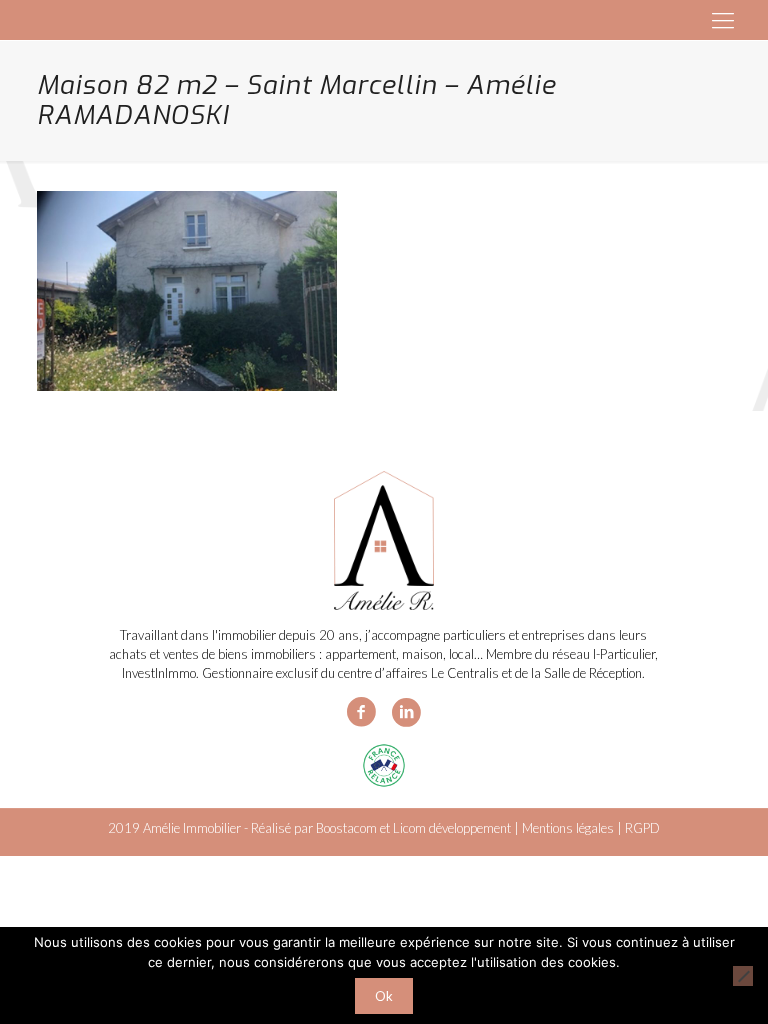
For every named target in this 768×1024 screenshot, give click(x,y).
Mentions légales (568, 828)
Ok (384, 996)
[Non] (743, 976)
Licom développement (452, 828)
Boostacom (346, 828)
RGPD (642, 828)
